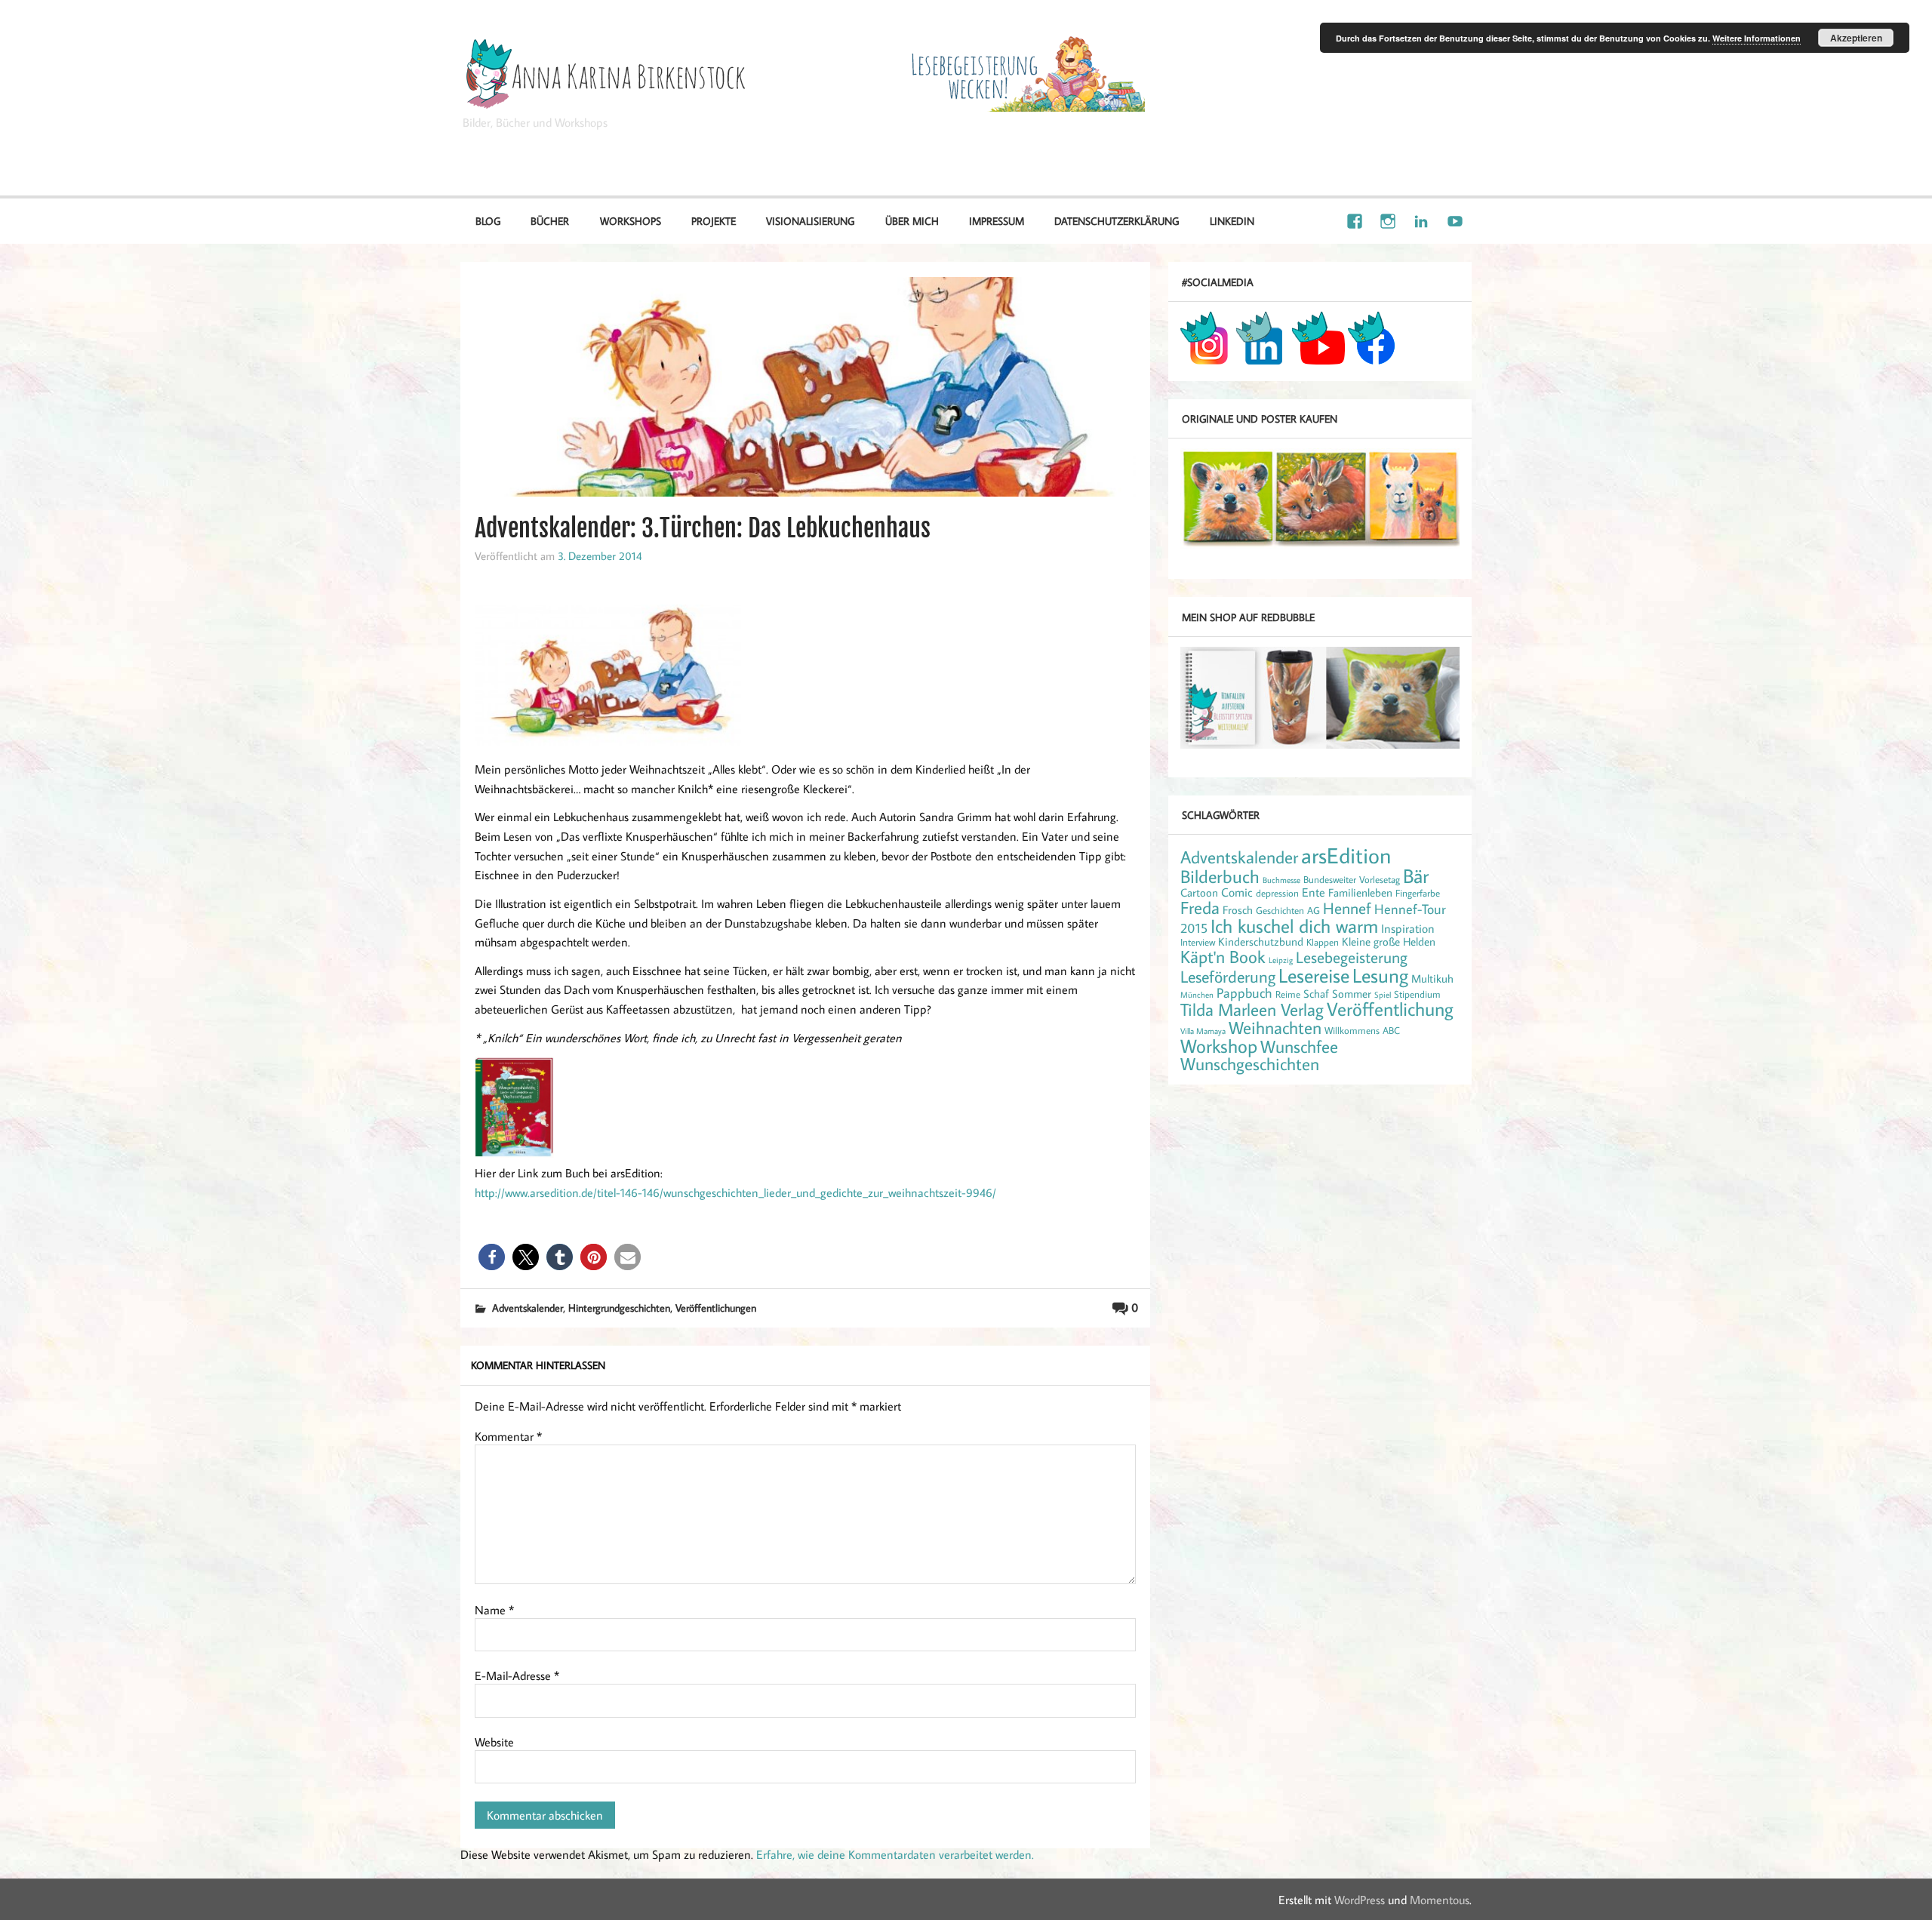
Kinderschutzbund (1261, 942)
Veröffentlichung (1390, 1009)
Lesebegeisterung (1352, 957)
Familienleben (1360, 892)
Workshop (1219, 1046)
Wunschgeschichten (1250, 1063)
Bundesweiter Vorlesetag (1352, 879)
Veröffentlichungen (716, 1308)
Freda (1200, 907)
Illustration (1320, 143)
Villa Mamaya (1203, 1031)
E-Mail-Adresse (517, 1675)
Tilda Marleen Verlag (1252, 1009)
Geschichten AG (1288, 910)
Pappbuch (1244, 992)
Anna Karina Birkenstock (1309, 51)
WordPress (1360, 1900)
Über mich (912, 221)
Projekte (714, 221)
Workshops (631, 221)
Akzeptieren (1856, 38)
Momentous (1440, 1900)
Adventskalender (528, 1308)
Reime (1288, 994)
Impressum (997, 221)
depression (1277, 893)
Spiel (1383, 995)
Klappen (1323, 942)
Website (494, 1742)
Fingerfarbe (1418, 893)
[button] (492, 1257)
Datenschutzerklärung (1117, 221)
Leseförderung (1228, 976)
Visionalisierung (1415, 143)
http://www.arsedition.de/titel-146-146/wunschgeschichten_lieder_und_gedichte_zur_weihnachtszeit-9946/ (735, 1192)
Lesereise (1314, 975)
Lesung (1380, 975)
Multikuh (1432, 978)
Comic (1237, 892)
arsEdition (1346, 855)
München (1197, 995)
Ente (1314, 892)
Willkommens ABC (1362, 1030)
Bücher (550, 221)
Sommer (1352, 994)
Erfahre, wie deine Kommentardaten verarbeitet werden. (895, 1854)
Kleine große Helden (1389, 942)
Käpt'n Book (1223, 956)
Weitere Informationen (1757, 38)
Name (494, 1610)
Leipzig (1281, 960)
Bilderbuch (1220, 876)
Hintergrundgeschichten (619, 1308)
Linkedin (1232, 221)
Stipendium (1417, 994)
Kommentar (508, 1436)
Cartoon (1199, 892)
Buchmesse (1281, 880)
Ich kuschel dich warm (1294, 926)
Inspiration (1408, 928)
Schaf (1316, 994)
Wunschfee (1299, 1046)
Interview (1198, 942)
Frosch (1238, 910)
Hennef (1347, 908)
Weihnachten (1275, 1027)
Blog (488, 221)
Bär (1416, 876)
